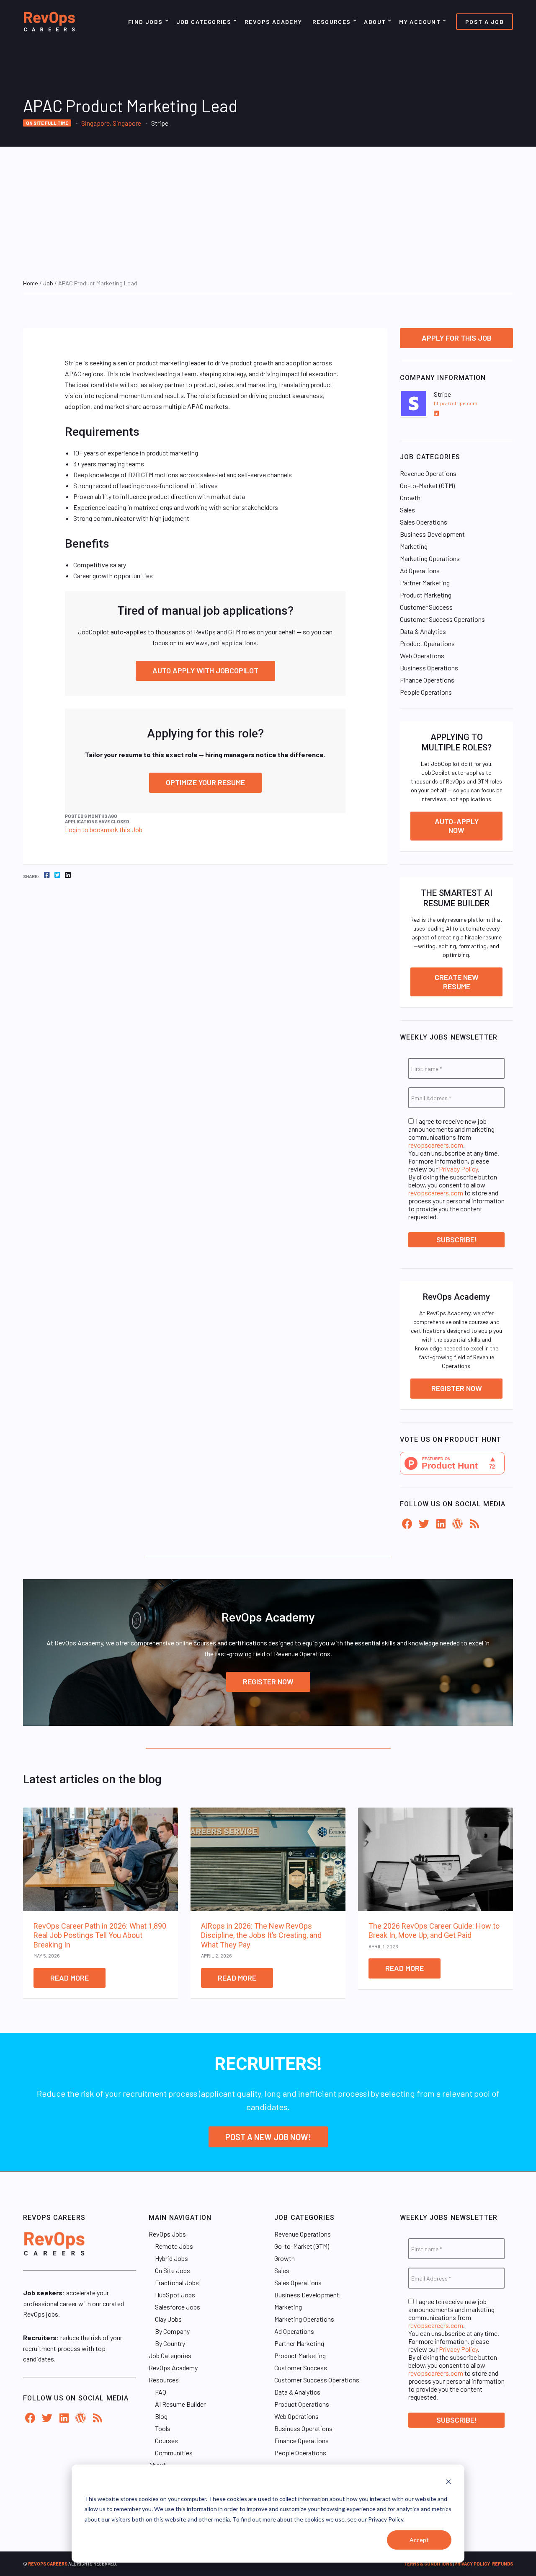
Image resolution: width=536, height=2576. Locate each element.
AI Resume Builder (180, 2404)
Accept (419, 2540)
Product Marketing (426, 595)
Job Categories (204, 22)
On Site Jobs (173, 2270)
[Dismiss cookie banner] (448, 2483)
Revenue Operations (428, 473)
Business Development (432, 534)
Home (31, 283)
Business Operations (429, 668)
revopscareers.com (436, 1145)
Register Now (457, 1388)
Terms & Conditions (428, 2564)
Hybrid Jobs (171, 2258)
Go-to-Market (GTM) (427, 485)
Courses (166, 2440)
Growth (410, 498)
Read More (70, 1978)
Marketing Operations (430, 558)
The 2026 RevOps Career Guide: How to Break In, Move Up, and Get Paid (434, 1931)
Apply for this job (457, 338)
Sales (407, 510)
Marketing (414, 546)
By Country (170, 2343)
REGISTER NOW (268, 1681)
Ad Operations (420, 570)
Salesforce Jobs (178, 2307)
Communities (174, 2453)
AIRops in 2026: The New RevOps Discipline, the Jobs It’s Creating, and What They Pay (261, 1935)
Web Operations (422, 656)
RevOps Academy (273, 22)
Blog (161, 2416)
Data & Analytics (423, 631)
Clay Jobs (168, 2319)
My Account (420, 22)
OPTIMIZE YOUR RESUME (205, 782)
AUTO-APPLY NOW (457, 826)
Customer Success (426, 607)
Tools (163, 2428)
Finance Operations (427, 680)
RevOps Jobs (167, 2234)
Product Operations (427, 643)
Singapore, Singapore (111, 123)
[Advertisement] (268, 209)
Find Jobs (146, 22)
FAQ (161, 2392)
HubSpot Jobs (175, 2295)
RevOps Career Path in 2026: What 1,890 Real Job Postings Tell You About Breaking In (100, 1935)
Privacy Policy (458, 1169)
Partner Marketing (425, 583)
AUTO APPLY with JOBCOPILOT (205, 670)
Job (48, 283)
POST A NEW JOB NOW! (268, 2137)
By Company (172, 2331)
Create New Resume (457, 982)
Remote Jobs (174, 2246)
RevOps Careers (48, 2564)
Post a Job (484, 22)
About (375, 22)
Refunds (502, 2564)
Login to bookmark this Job (104, 829)
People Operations (426, 692)
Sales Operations (424, 522)
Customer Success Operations (442, 619)
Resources (332, 22)
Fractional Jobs (177, 2282)
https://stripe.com (456, 403)
